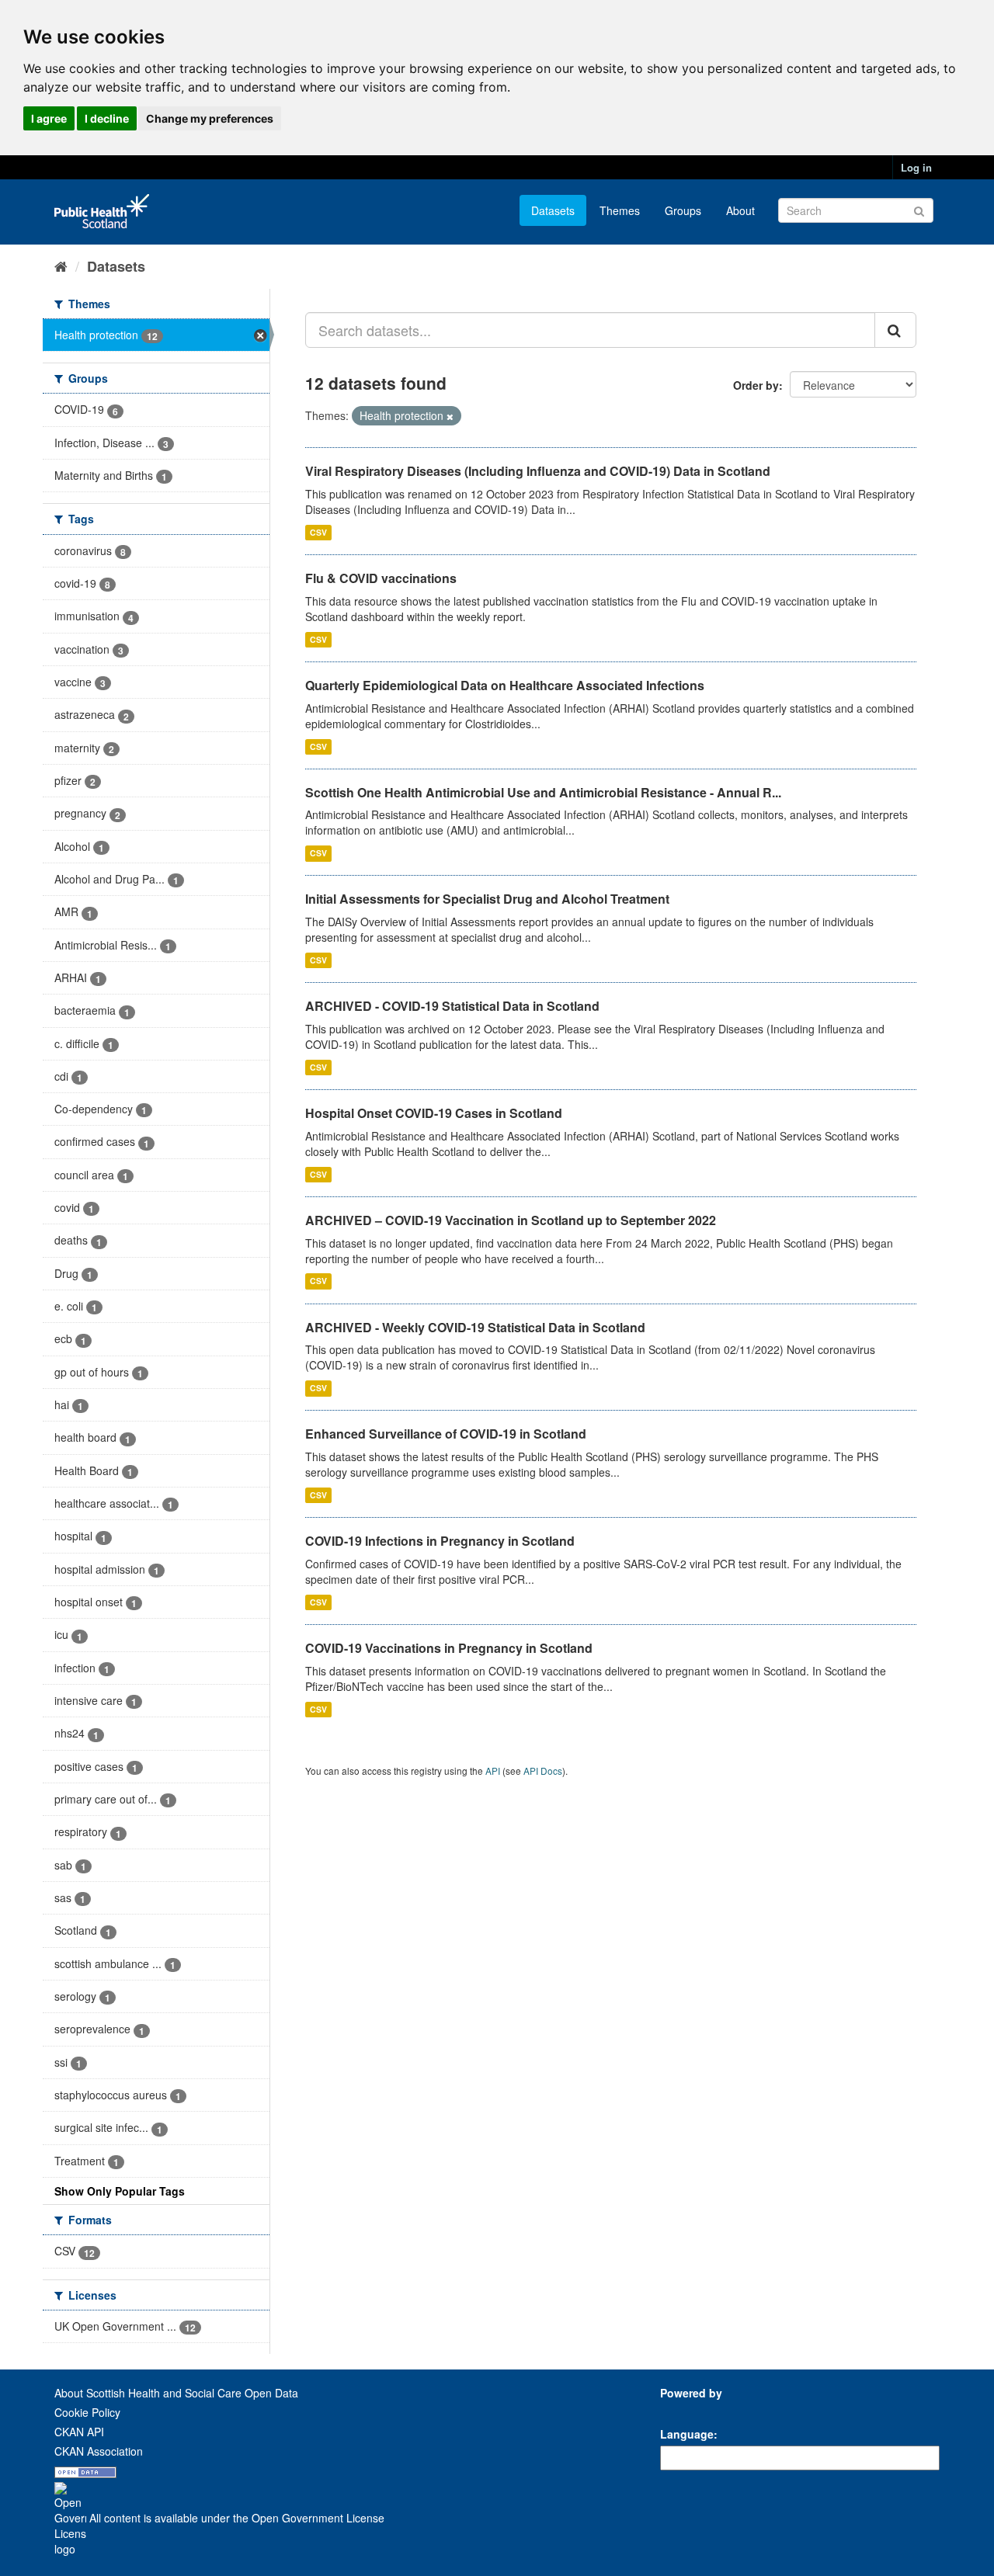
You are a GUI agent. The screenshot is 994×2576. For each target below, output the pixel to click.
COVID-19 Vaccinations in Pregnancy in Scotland (449, 1648)
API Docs (543, 1771)
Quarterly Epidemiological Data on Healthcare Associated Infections (505, 685)
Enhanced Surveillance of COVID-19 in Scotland (446, 1434)
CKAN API (79, 2432)
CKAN (686, 2410)
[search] (895, 330)
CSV (318, 532)
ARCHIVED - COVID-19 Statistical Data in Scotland (452, 1006)
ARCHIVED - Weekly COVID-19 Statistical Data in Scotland (475, 1327)
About (740, 210)
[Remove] (450, 416)
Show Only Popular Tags (120, 2191)
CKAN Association (99, 2451)
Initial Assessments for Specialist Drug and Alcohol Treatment (487, 899)
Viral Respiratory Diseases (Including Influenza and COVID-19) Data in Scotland (538, 471)
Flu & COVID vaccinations (381, 578)
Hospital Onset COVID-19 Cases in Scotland (434, 1113)
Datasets (553, 210)
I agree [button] (49, 118)
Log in (916, 167)
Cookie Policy (87, 2412)
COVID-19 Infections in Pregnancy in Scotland (440, 1541)
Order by (756, 385)
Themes (620, 210)
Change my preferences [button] (210, 118)
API (493, 1771)
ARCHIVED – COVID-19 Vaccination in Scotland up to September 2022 (511, 1220)
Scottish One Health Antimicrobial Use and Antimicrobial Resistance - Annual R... (543, 792)
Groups (683, 210)
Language (687, 2434)
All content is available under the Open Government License (235, 2518)
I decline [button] (107, 118)
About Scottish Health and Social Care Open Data (176, 2393)
